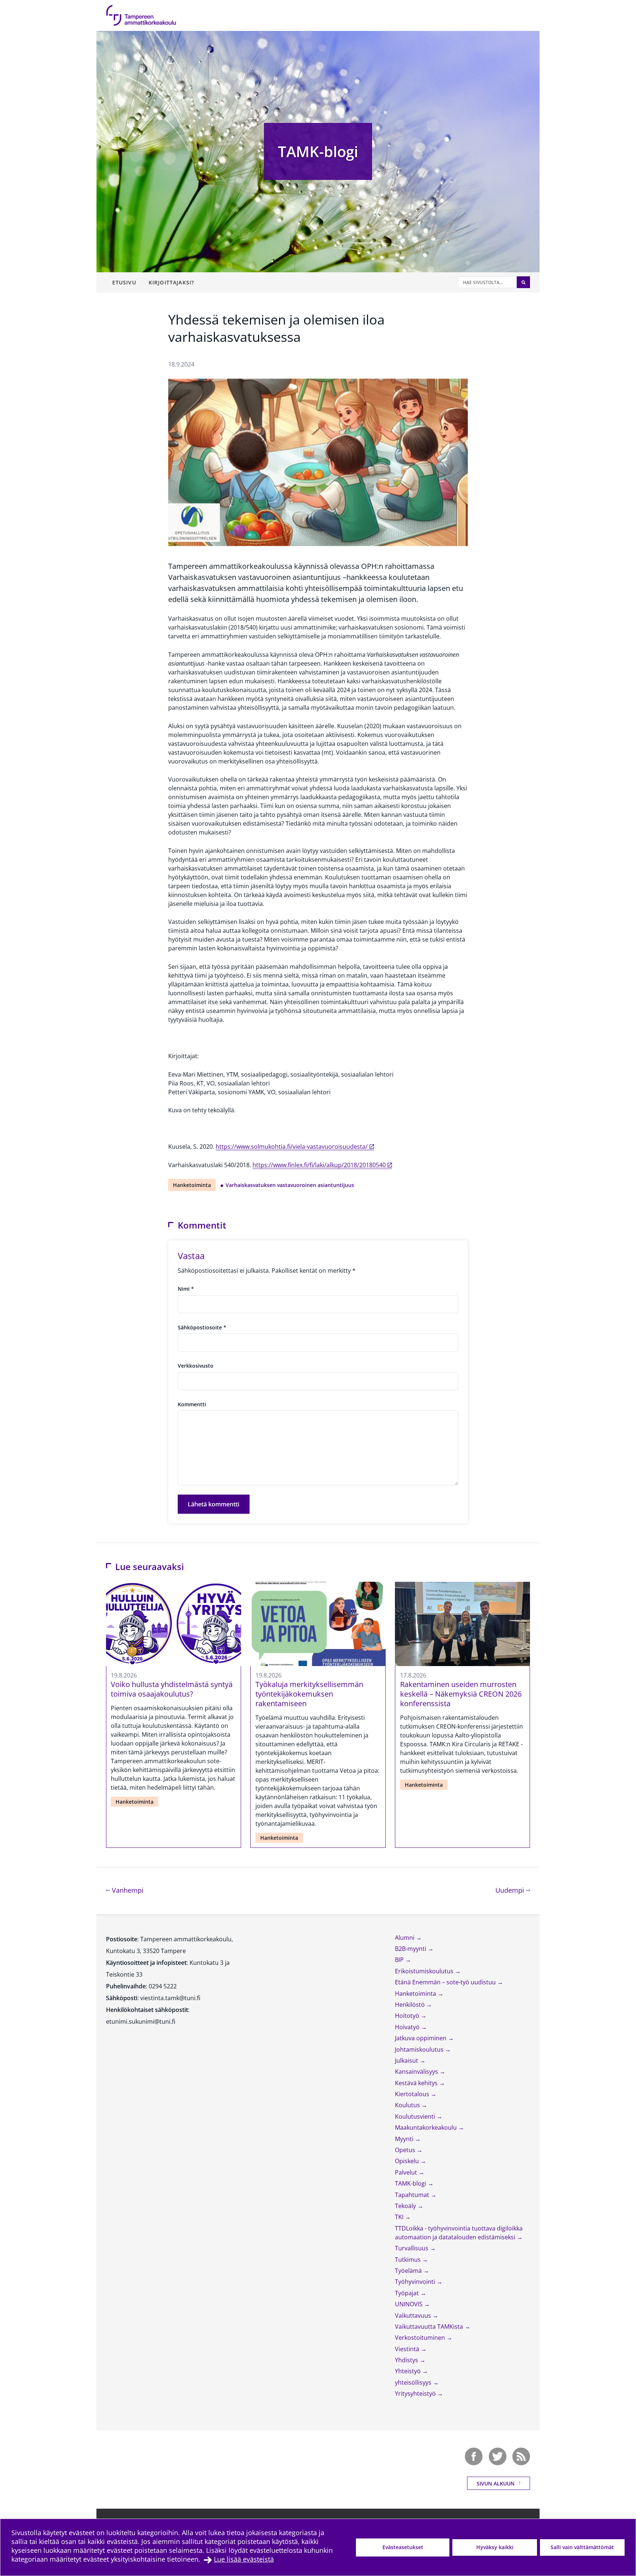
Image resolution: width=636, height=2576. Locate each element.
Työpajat (408, 2293)
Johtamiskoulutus (420, 2049)
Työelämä (409, 2271)
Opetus (406, 2150)
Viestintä (408, 2349)
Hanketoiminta (192, 1185)
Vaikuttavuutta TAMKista (430, 2327)
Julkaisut (407, 2061)
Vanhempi (127, 1890)
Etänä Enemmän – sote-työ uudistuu (446, 1982)
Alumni (405, 1938)
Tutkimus (409, 2260)
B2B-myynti (411, 1949)
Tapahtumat (413, 2195)
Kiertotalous (413, 2094)
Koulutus (408, 2105)
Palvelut (407, 2172)
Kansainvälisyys (417, 2072)
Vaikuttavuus (414, 2315)
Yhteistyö (409, 2371)
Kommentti (192, 1404)
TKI (400, 2217)
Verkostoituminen (421, 2338)
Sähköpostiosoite (202, 1327)
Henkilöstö (411, 2005)
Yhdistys (407, 2360)
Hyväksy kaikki (495, 2547)
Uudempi (513, 1890)
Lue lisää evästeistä (244, 2559)
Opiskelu (408, 2161)
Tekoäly (406, 2206)
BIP (400, 1960)
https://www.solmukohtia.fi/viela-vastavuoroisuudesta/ (292, 1147)
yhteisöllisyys (414, 2382)
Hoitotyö (408, 2016)
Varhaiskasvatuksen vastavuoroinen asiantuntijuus (290, 1185)
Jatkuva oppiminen (421, 2038)
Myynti (405, 2139)
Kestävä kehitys (417, 2083)
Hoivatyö (408, 2027)
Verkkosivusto (196, 1366)
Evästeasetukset (403, 2547)
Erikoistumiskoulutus (425, 1971)
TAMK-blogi (318, 151)
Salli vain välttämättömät (582, 2547)
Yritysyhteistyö (416, 2393)
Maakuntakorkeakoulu (427, 2127)
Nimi (186, 1289)
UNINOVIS (409, 2304)
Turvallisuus (412, 2248)
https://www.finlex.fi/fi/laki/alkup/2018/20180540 (319, 1165)
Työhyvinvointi (416, 2282)
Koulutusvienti (416, 2116)
